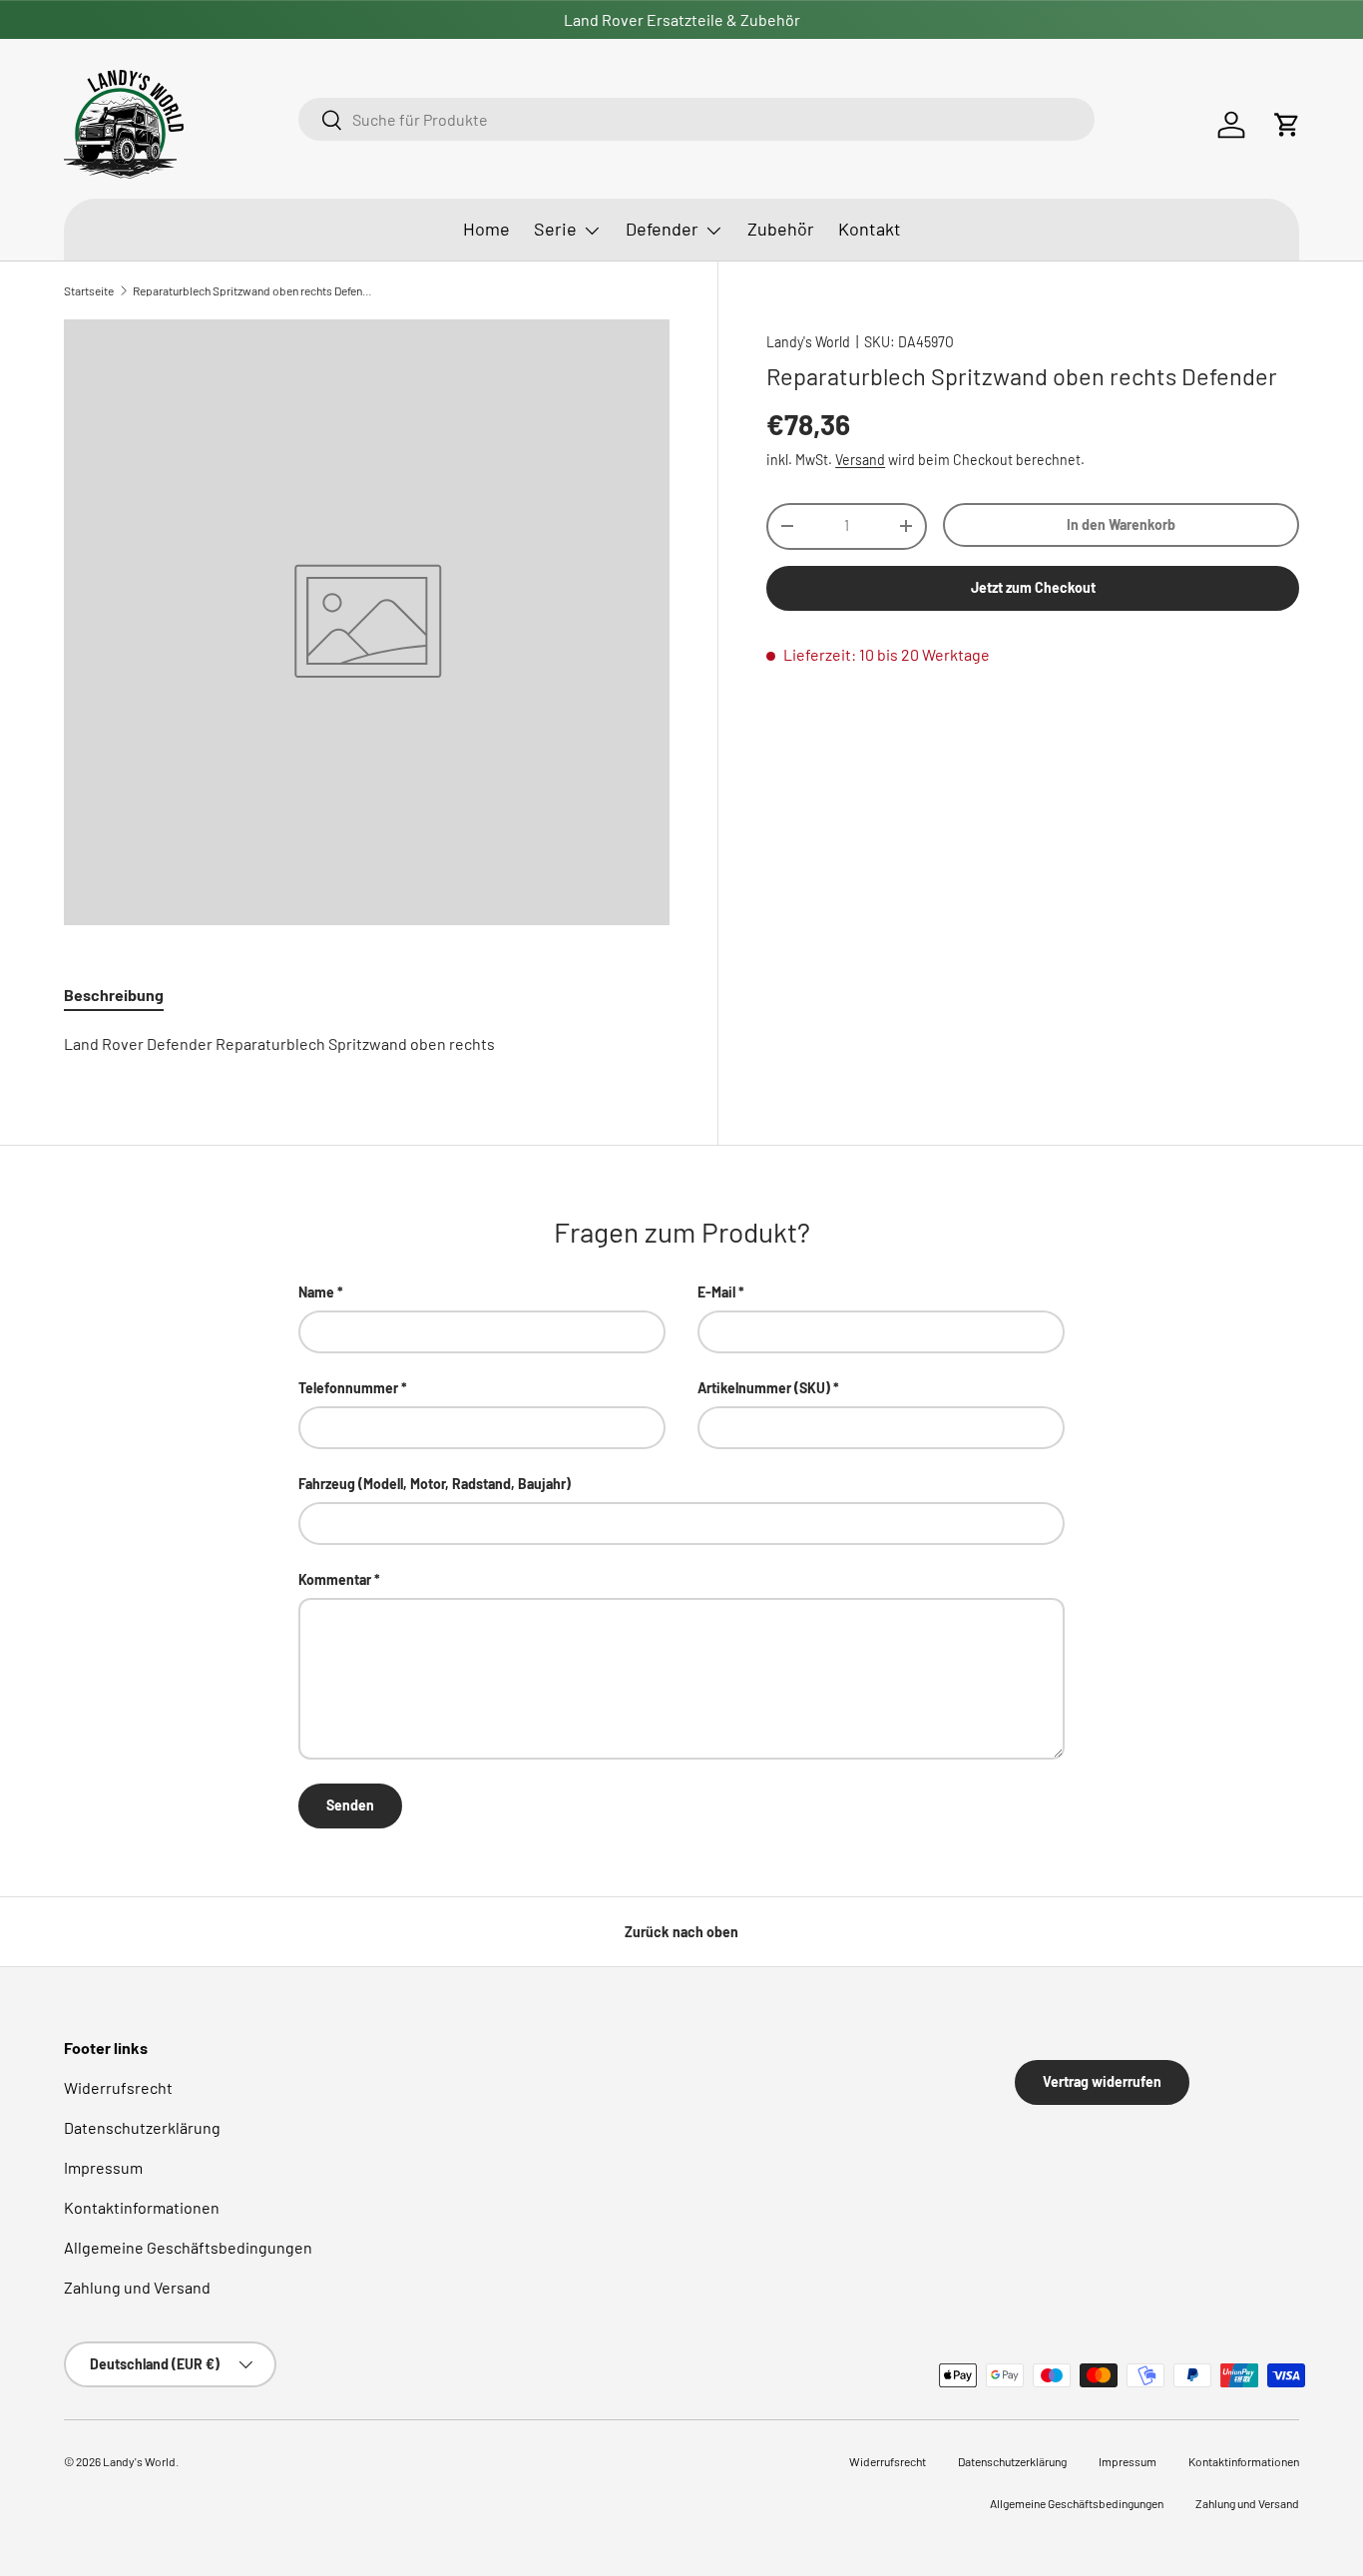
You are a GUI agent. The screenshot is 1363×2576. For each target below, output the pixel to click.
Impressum (103, 2167)
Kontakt (870, 229)
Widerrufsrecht (118, 2087)
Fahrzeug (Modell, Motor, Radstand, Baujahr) (435, 1484)
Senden (350, 1805)
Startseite (89, 290)
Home (486, 229)
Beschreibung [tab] (114, 995)
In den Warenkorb (1121, 523)
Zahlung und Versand (137, 2287)
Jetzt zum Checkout (1033, 587)
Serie (555, 229)
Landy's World (808, 342)
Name (316, 1292)
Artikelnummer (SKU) (764, 1388)
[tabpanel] (367, 1044)
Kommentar (335, 1579)
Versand (860, 460)
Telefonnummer (348, 1388)
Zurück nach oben (681, 1932)
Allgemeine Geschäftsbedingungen (188, 2247)
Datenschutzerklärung (142, 2127)
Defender (662, 229)
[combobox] (696, 119)
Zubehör (781, 229)
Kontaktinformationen (142, 2207)
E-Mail (716, 1292)
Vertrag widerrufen (1102, 2081)
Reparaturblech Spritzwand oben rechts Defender (252, 290)
